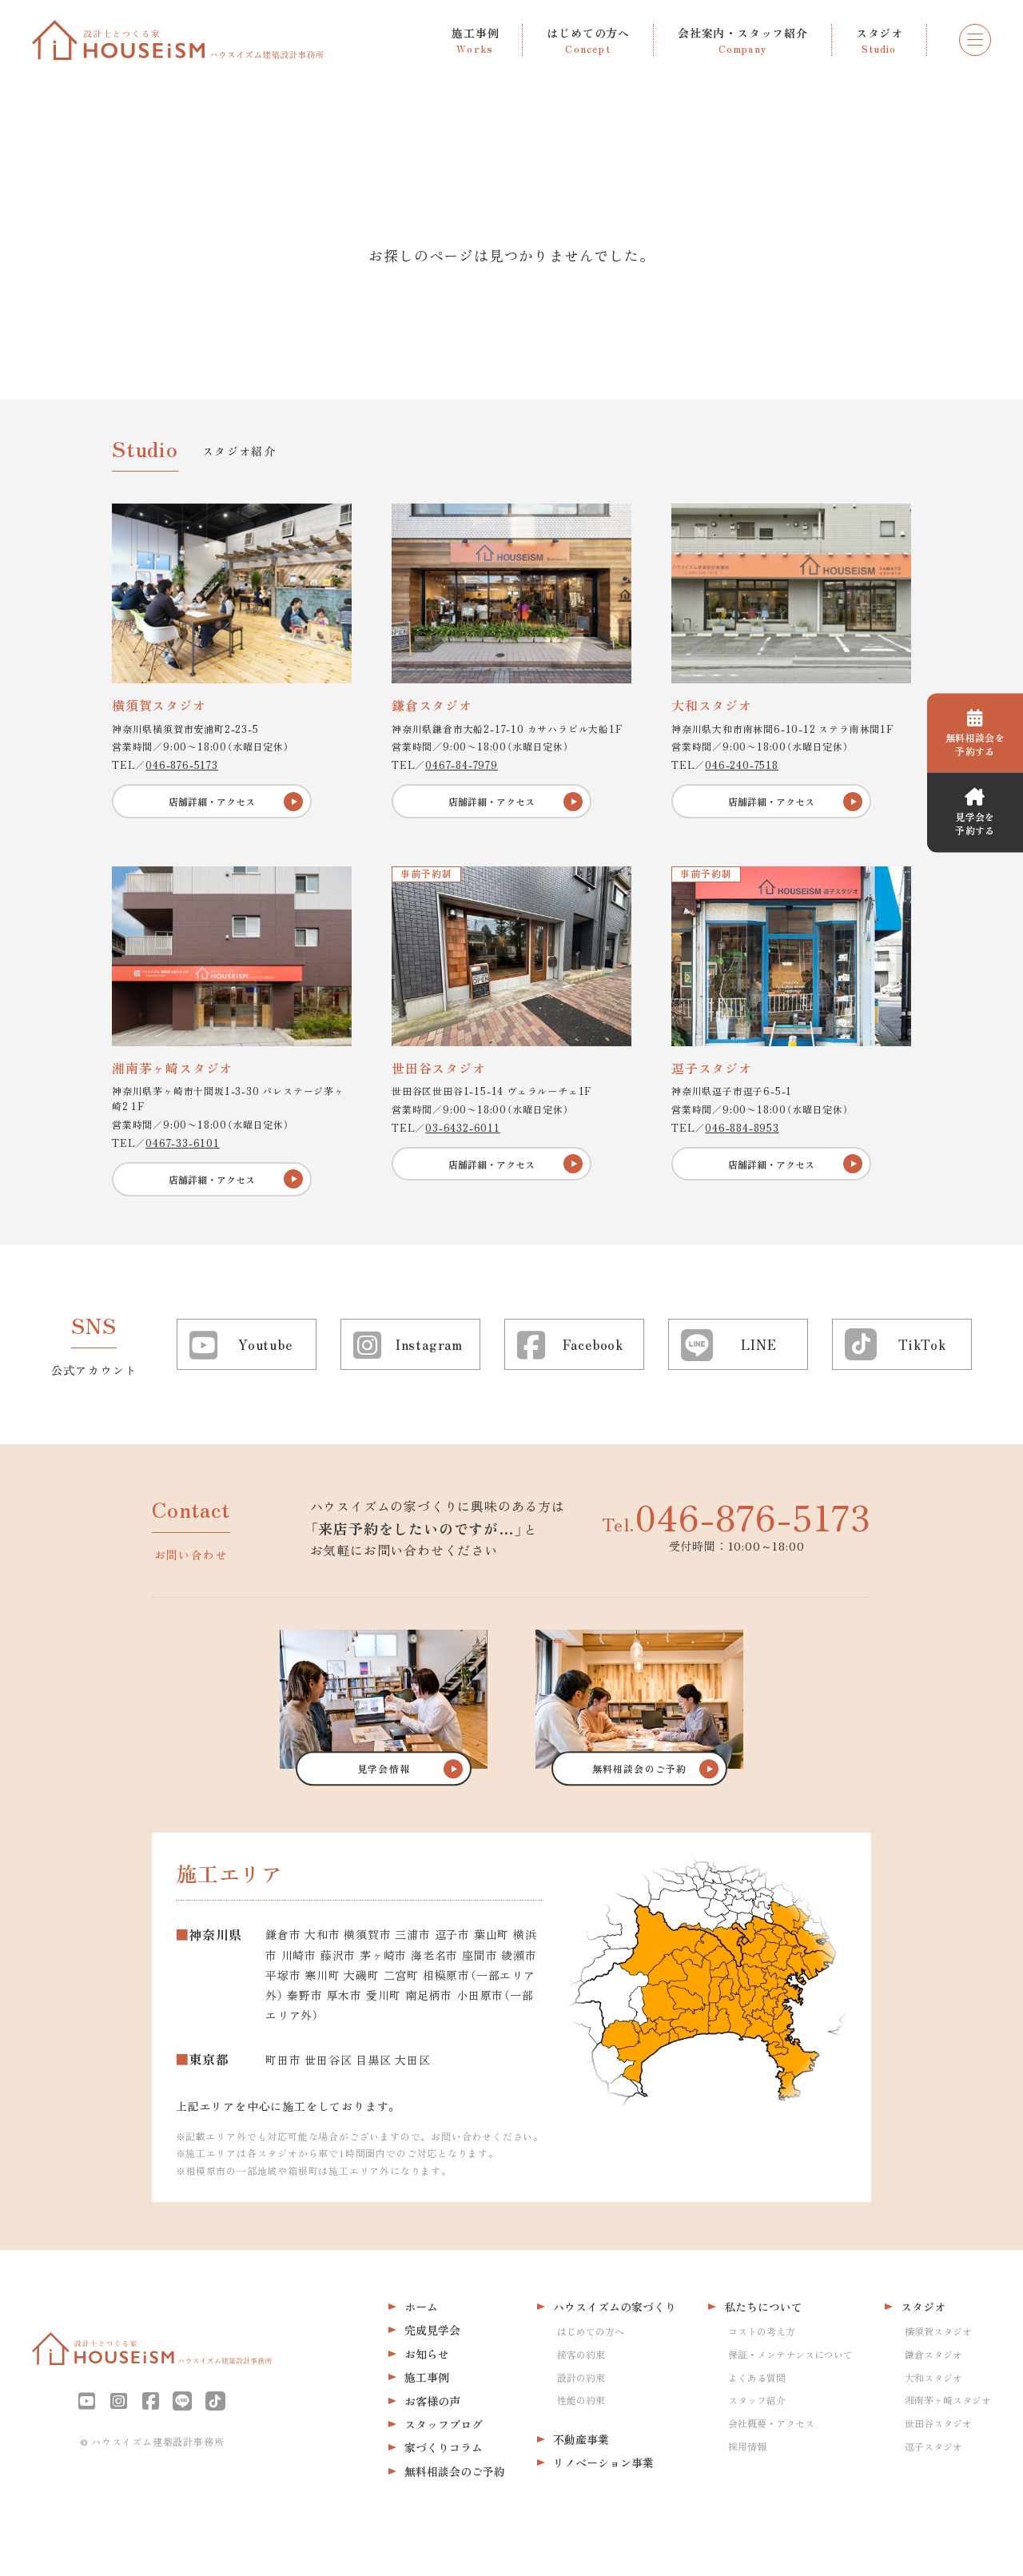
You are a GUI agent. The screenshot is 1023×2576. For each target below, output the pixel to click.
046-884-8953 (742, 1127)
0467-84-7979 (462, 764)
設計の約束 (581, 2377)
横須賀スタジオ (938, 2331)
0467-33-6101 (183, 1143)
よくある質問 (757, 2377)
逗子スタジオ (933, 2446)
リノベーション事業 (603, 2463)
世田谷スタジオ (938, 2423)
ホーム (421, 2307)
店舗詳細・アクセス (212, 801)
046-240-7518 (742, 764)
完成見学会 (432, 2330)
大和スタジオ (933, 2377)
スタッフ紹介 (757, 2400)
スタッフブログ (444, 2424)
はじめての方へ (591, 2331)
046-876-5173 (182, 764)
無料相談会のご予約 (455, 2471)
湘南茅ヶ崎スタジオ (948, 2400)
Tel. (736, 1516)
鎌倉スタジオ (933, 2354)
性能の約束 (581, 2400)
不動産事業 (581, 2439)
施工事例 (427, 2377)
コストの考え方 (762, 2331)
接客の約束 (581, 2354)
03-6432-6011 (463, 1127)
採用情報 (747, 2446)
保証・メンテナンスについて (790, 2354)
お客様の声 (432, 2401)
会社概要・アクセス (771, 2423)
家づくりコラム (444, 2447)
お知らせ (427, 2354)
